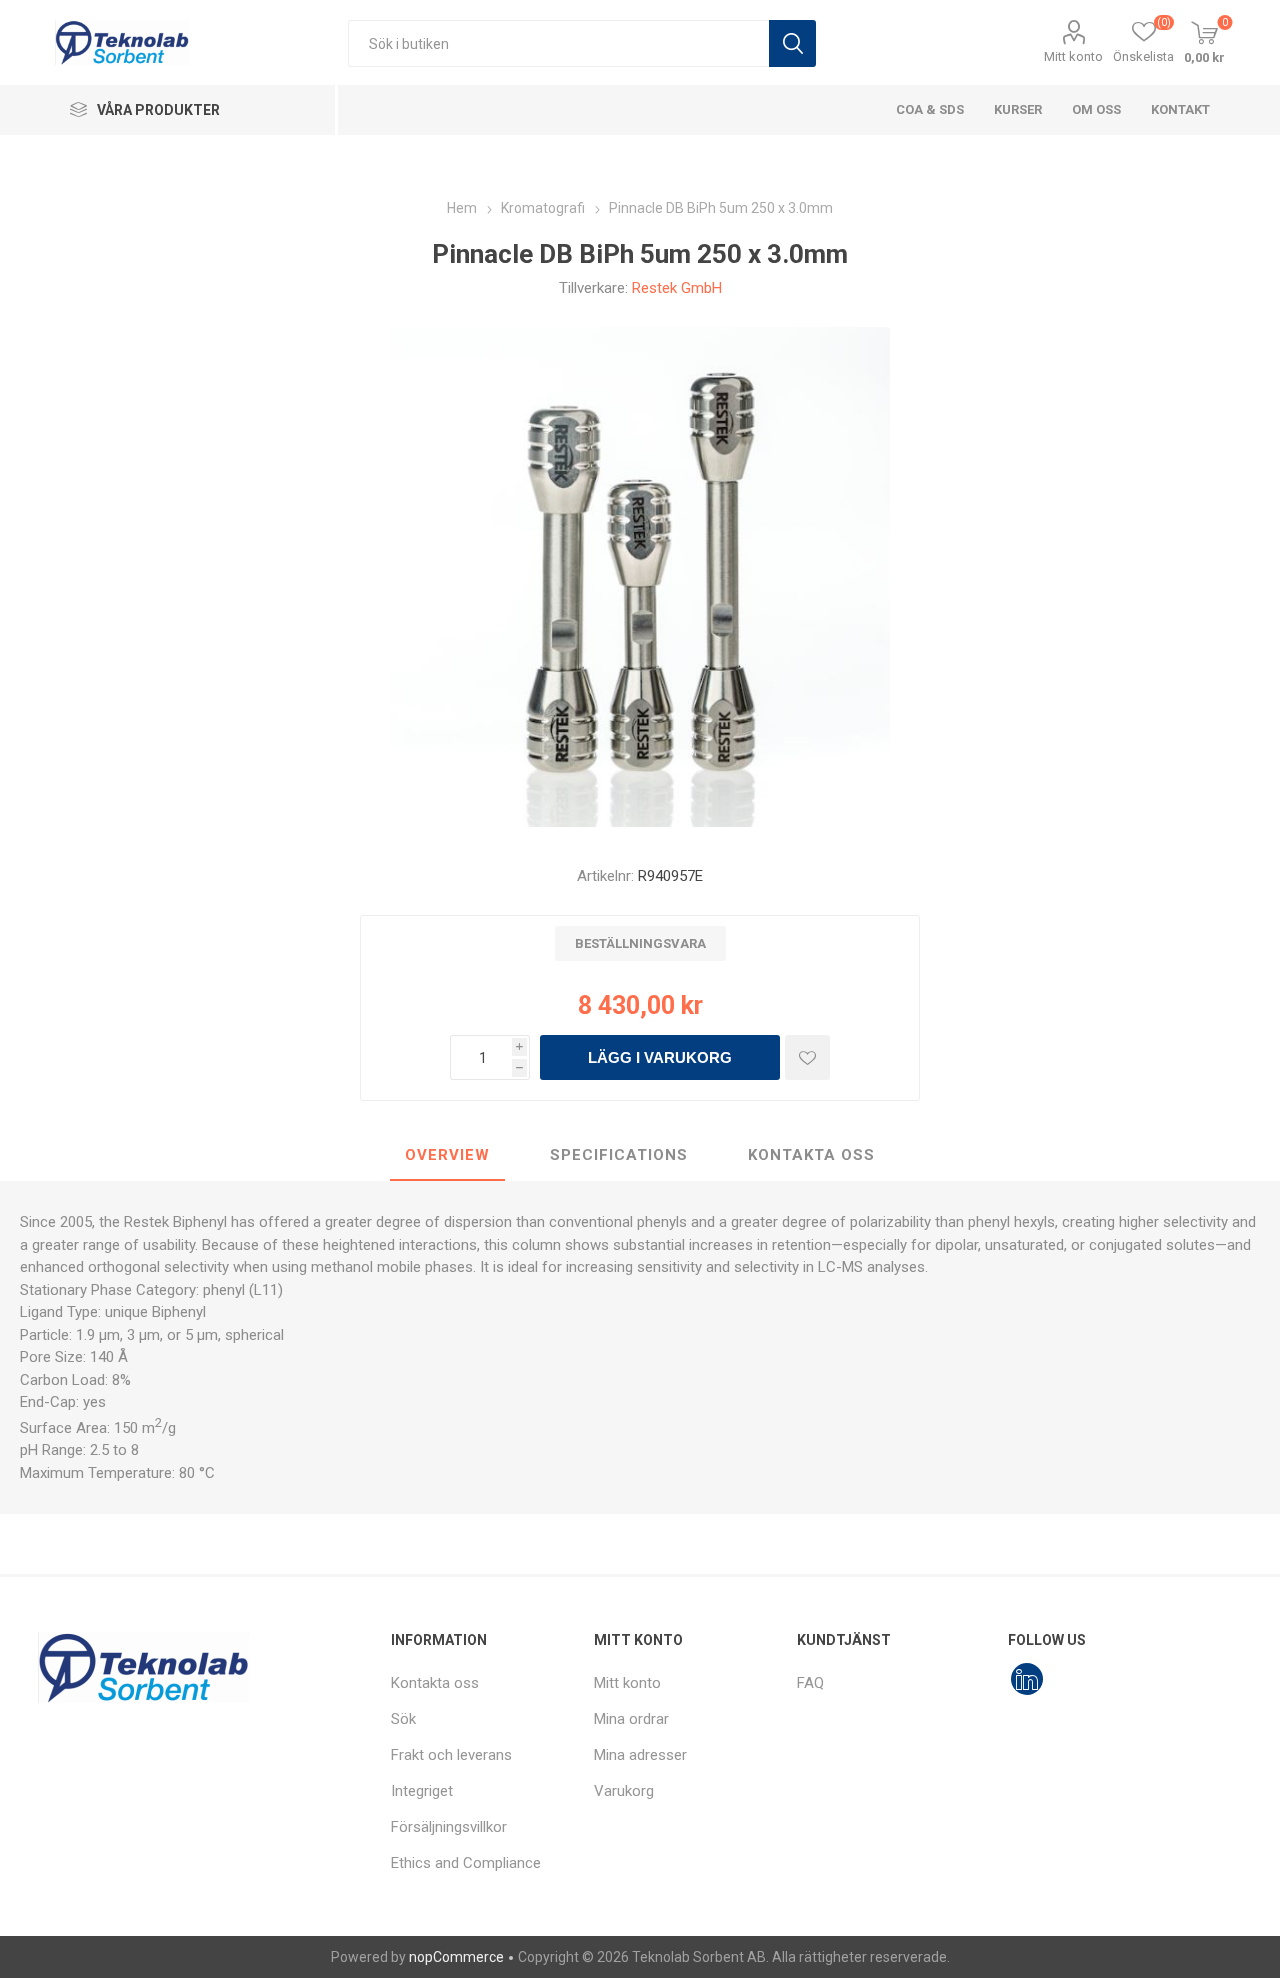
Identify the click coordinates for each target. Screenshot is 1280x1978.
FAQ (810, 1683)
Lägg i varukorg (660, 1057)
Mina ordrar (631, 1719)
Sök (792, 43)
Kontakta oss (435, 1683)
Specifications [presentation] (619, 1155)
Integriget (422, 1791)
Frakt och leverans (451, 1755)
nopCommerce (456, 1957)
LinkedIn (1027, 1679)
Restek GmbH (677, 288)
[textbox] (558, 43)
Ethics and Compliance (466, 1863)
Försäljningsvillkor (449, 1827)
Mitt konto (1073, 56)
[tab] (447, 1156)
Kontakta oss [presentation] (811, 1155)
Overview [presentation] (447, 1155)
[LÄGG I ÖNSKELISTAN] (807, 1057)
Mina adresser (640, 1755)
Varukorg (624, 1791)
